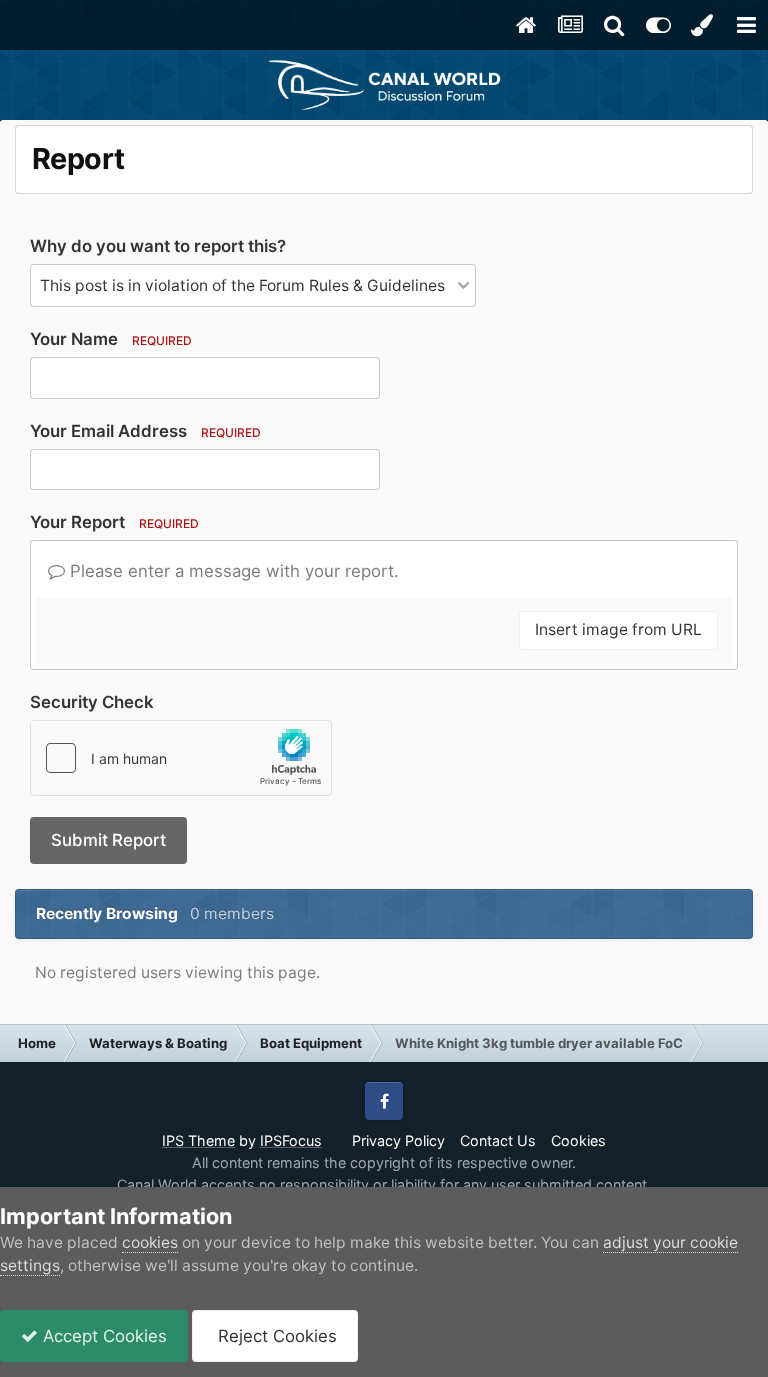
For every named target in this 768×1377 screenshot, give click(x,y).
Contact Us (498, 1140)
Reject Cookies (275, 1336)
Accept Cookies (102, 1336)
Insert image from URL (618, 629)
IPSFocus (291, 1140)
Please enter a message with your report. (232, 571)
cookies (150, 1242)
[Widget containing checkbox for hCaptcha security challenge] (181, 758)
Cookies (578, 1140)
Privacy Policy (398, 1140)
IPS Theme (198, 1140)
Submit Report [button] (108, 840)
